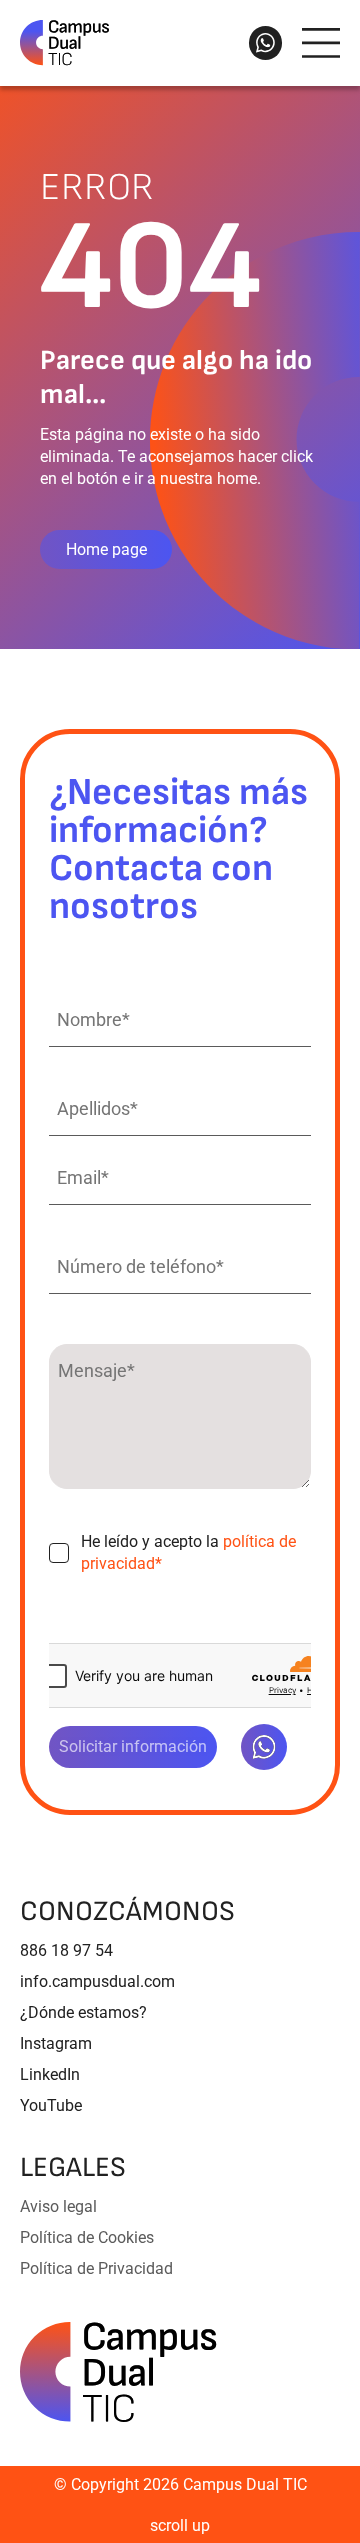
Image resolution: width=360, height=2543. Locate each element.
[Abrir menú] (321, 43)
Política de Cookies (87, 2237)
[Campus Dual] (118, 2372)
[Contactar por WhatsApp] (265, 43)
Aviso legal (58, 2206)
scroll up (180, 2525)
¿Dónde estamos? (83, 2012)
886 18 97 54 (66, 1950)
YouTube (51, 2105)
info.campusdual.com (97, 1981)
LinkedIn (50, 2074)
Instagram (56, 2043)
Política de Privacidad (96, 2268)
